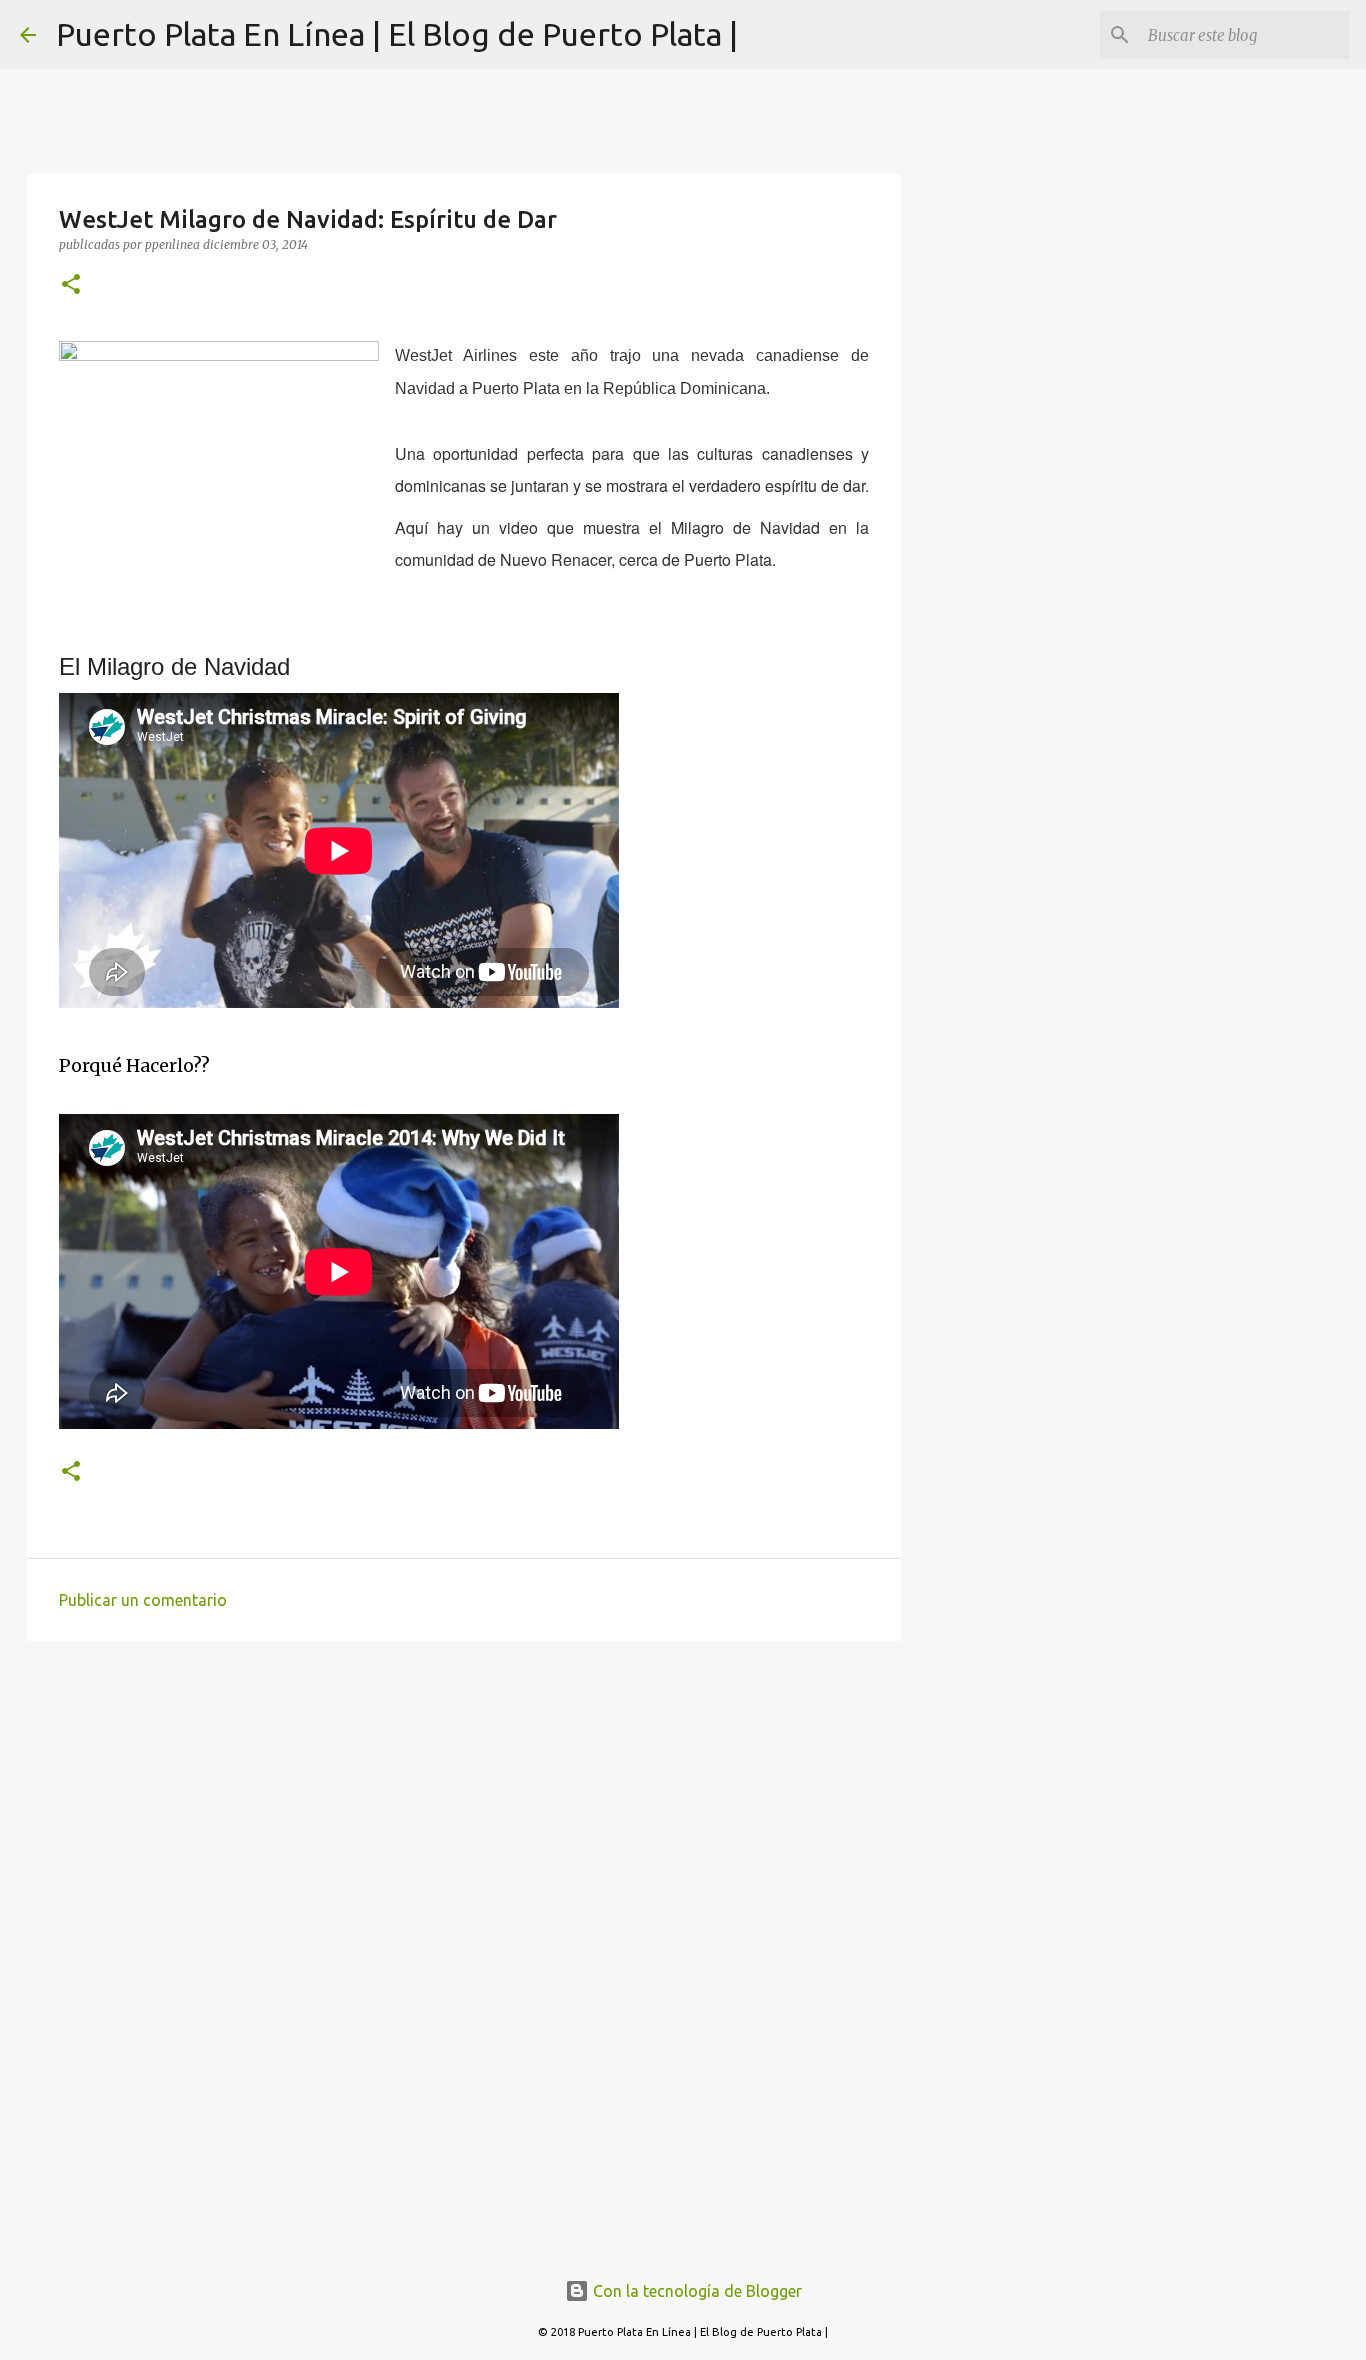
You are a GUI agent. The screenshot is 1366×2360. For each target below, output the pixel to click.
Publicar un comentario (143, 1600)
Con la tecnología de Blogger (695, 2291)
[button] (71, 285)
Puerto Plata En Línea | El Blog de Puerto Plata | (397, 34)
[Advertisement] (464, 1811)
